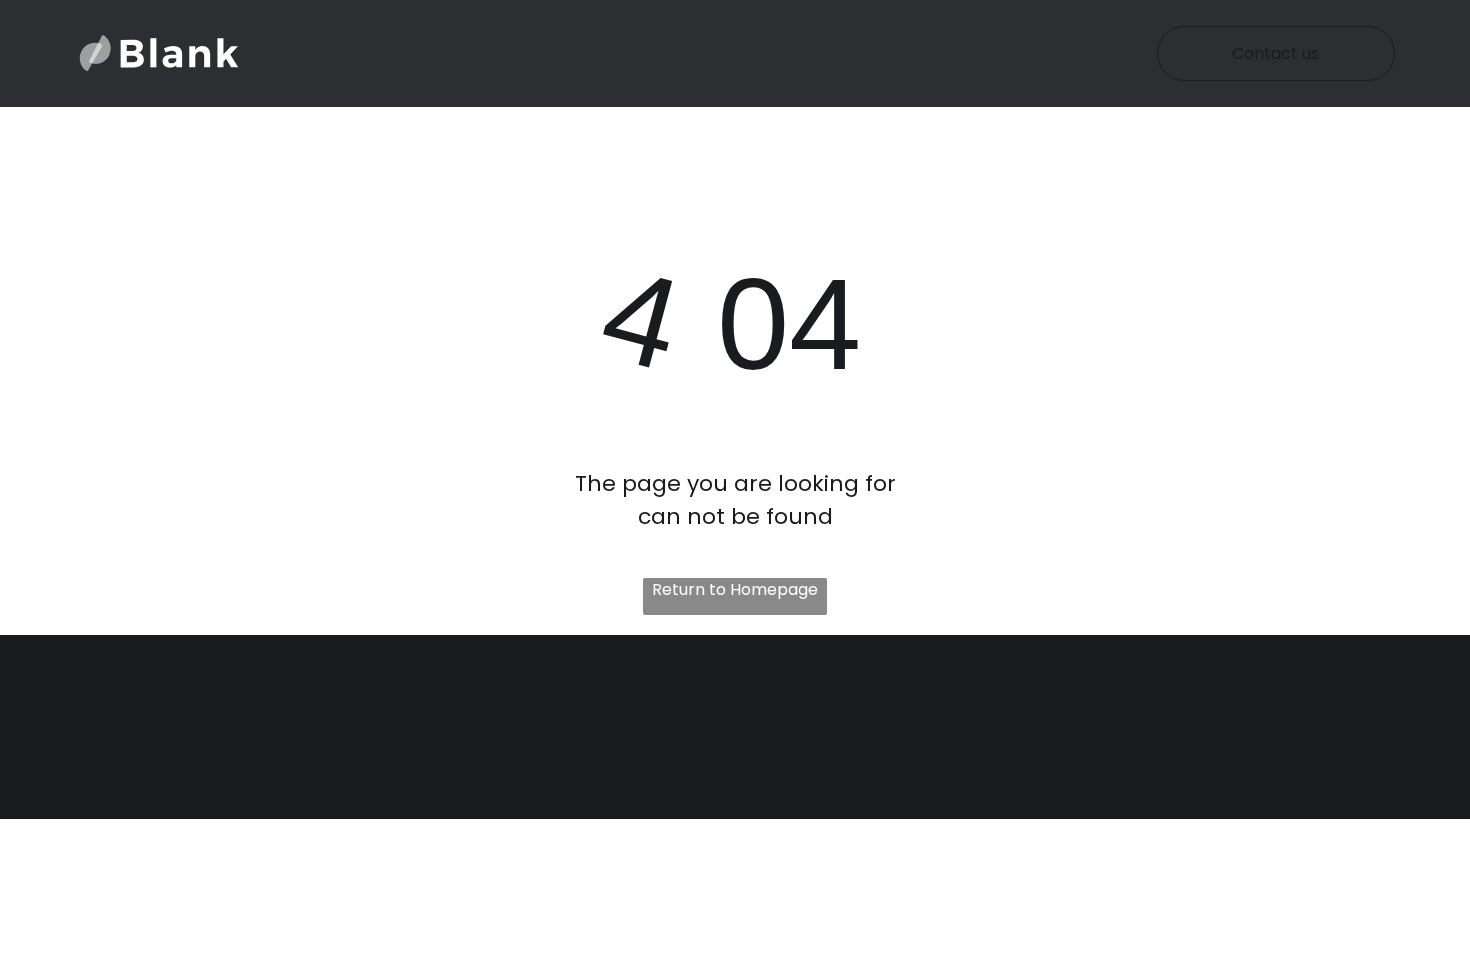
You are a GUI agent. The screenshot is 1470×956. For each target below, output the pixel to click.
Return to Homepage (735, 589)
